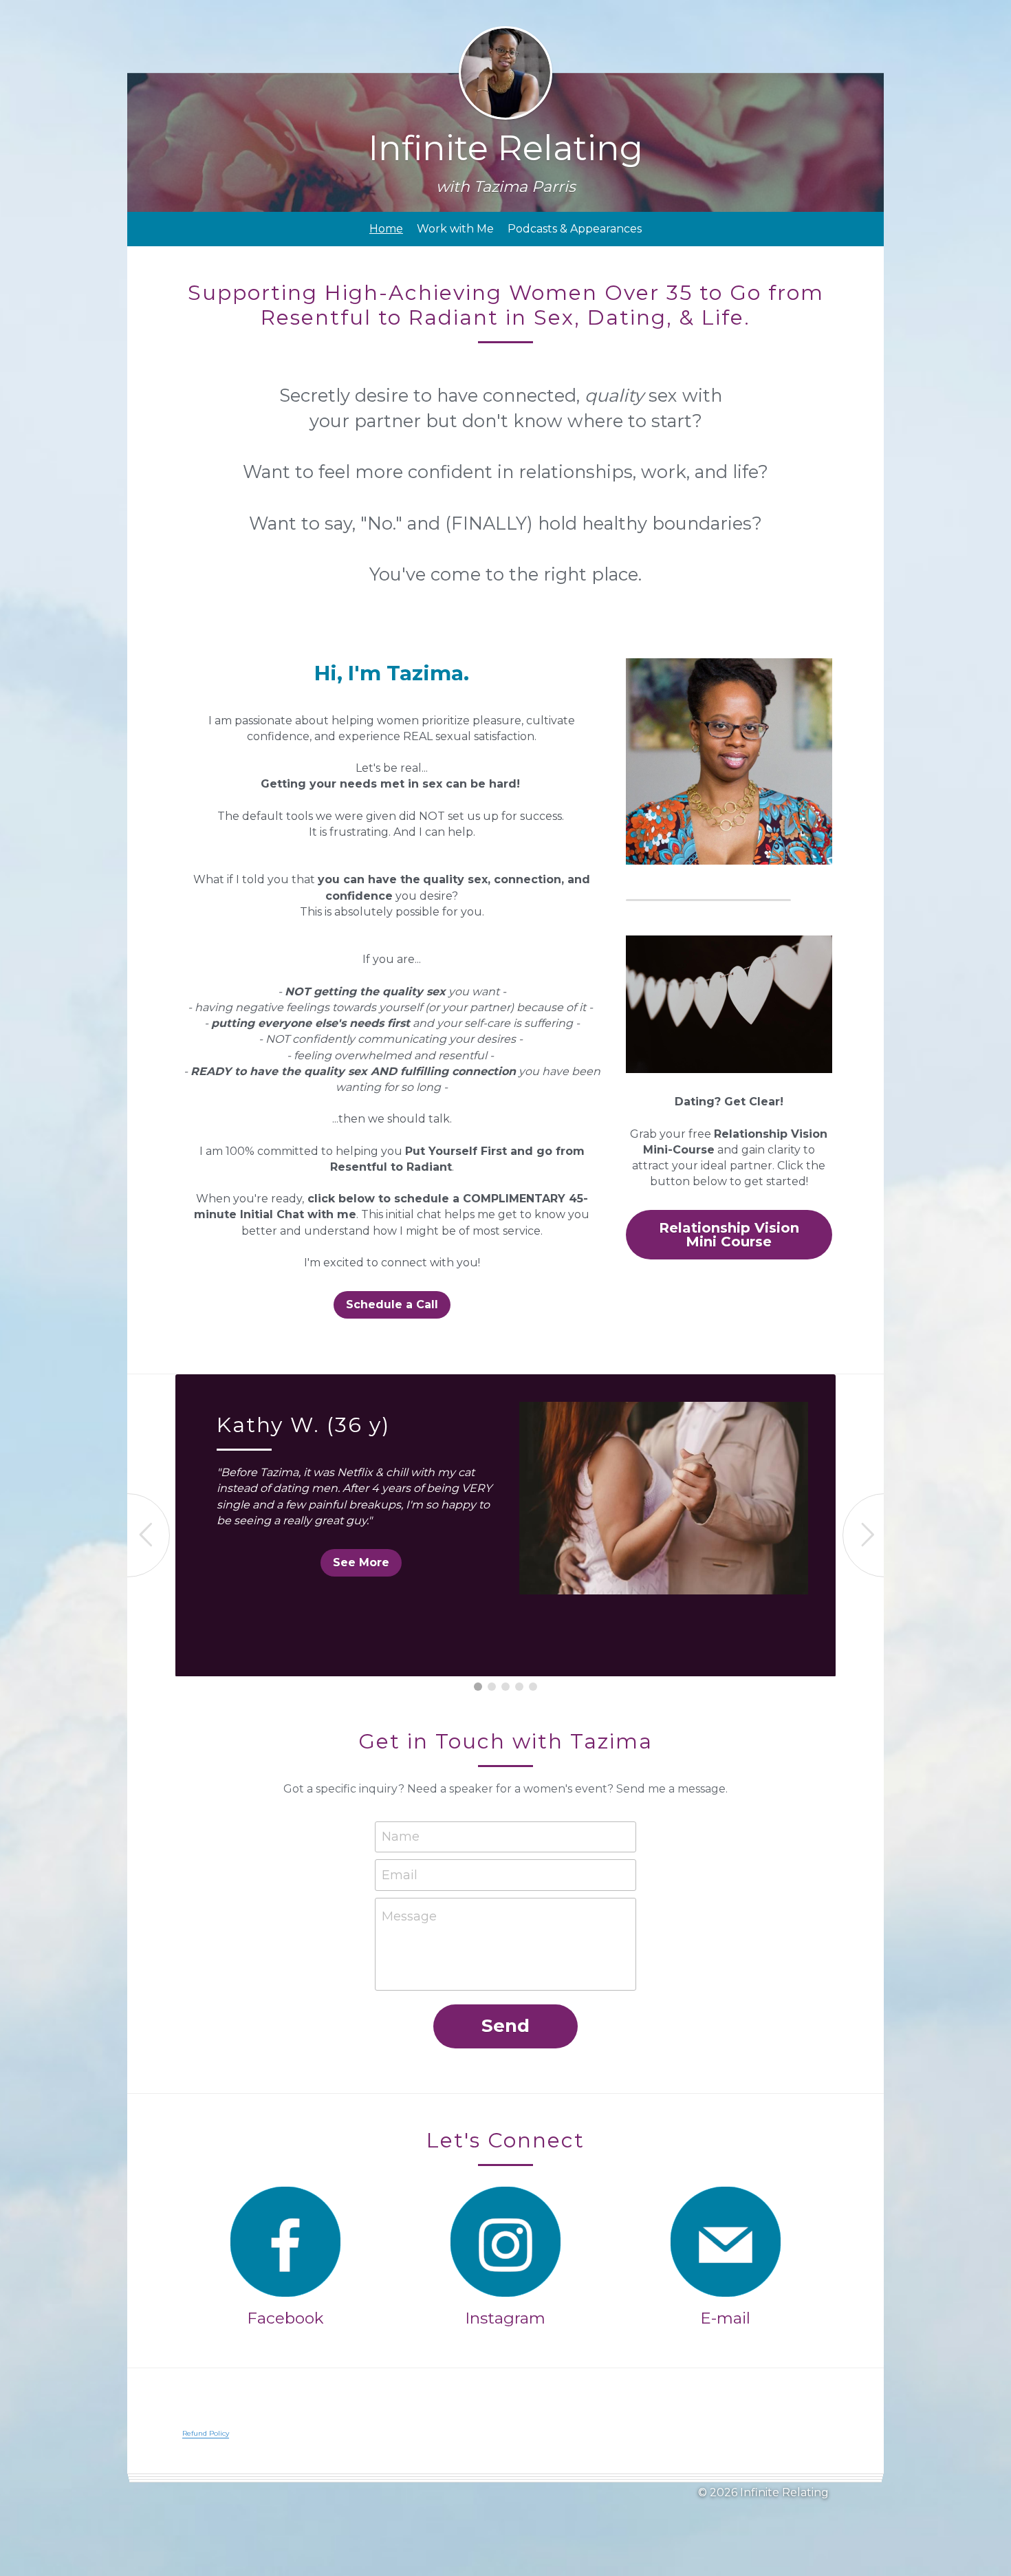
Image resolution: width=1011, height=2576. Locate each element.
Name (401, 1837)
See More (361, 1562)
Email (400, 1874)
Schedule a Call (392, 1305)
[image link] (285, 2242)
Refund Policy (206, 2433)
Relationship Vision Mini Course (729, 1235)
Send (505, 2026)
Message (409, 1916)
